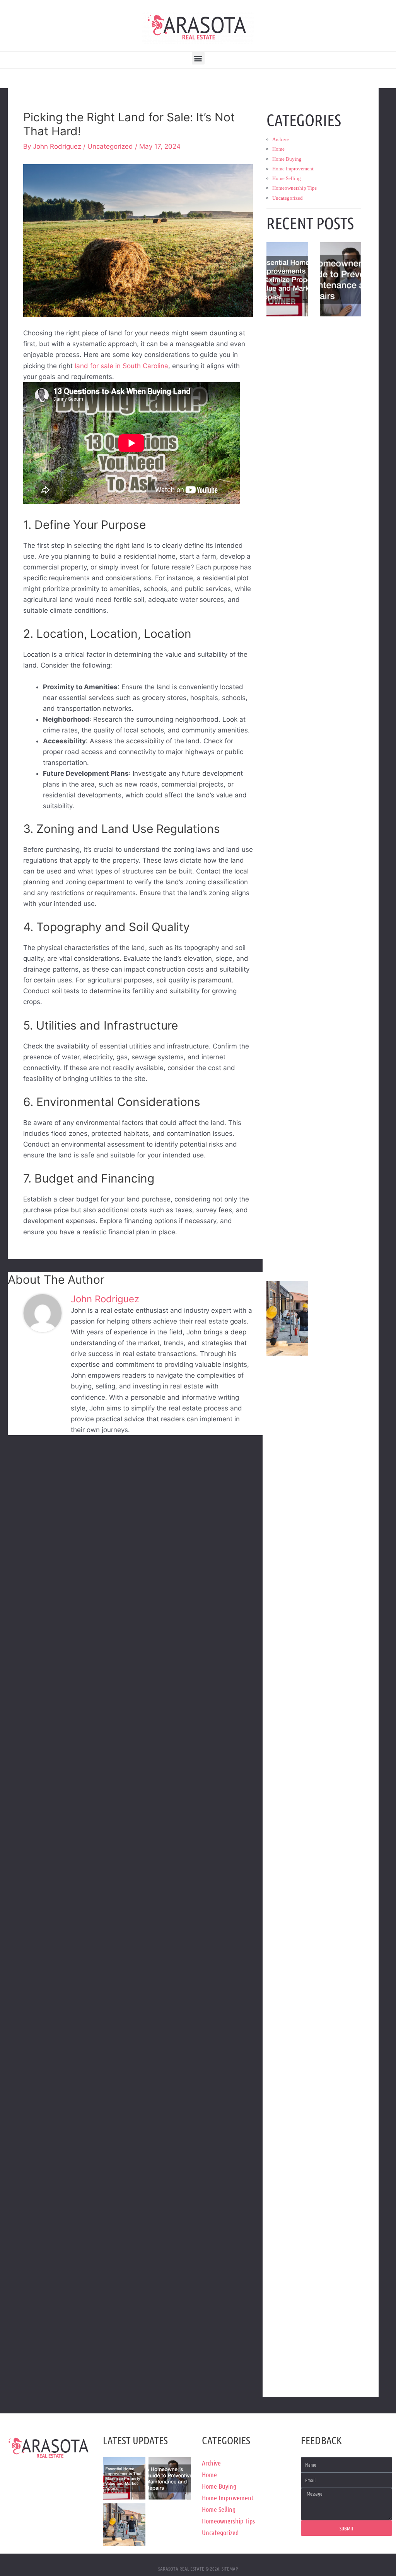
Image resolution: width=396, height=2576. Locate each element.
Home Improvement (293, 169)
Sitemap (230, 2568)
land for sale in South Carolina (121, 366)
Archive (281, 139)
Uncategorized (110, 146)
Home (278, 149)
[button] (198, 58)
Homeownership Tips (294, 188)
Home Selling (287, 178)
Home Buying (287, 159)
